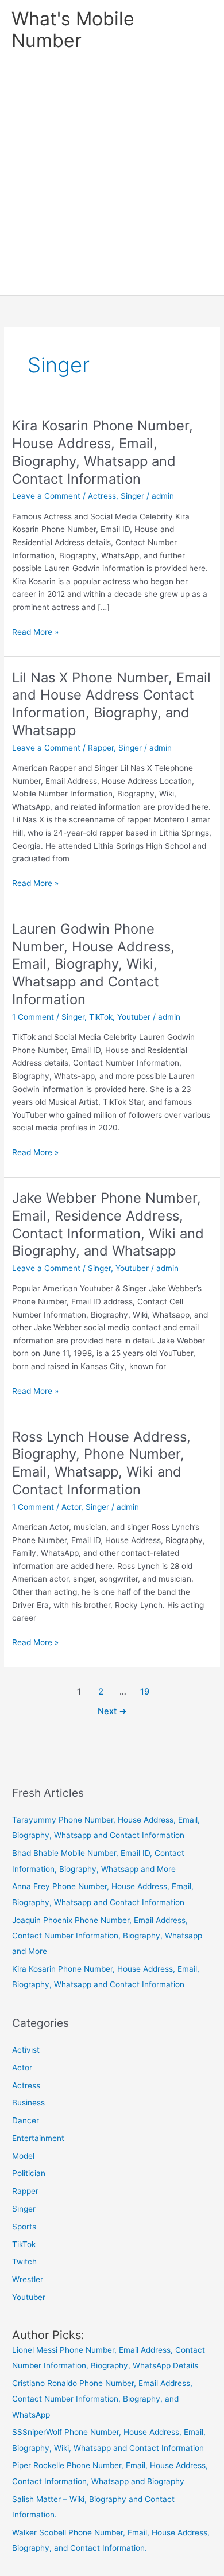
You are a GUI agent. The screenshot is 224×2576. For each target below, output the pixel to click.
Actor (71, 1507)
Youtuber (134, 1017)
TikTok (101, 1017)
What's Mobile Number (73, 30)
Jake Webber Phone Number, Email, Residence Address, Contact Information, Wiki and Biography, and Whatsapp (108, 1224)
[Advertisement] (112, 177)
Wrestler (28, 2279)
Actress (102, 496)
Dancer (26, 2120)
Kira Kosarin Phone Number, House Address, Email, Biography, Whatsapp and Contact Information (103, 452)
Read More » (35, 633)
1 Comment (33, 1017)
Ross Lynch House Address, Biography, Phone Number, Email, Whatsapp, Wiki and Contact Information (101, 1463)
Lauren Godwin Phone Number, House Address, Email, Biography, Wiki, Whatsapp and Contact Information (93, 964)
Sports (24, 2227)
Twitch (24, 2262)
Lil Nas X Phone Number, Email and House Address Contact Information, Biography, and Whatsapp (111, 704)
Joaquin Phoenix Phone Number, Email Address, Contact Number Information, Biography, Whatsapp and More (107, 1936)
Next (112, 1711)
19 (145, 1692)
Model (23, 2156)
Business (28, 2103)
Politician (29, 2173)
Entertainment (38, 2138)
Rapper (101, 748)
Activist (26, 2050)
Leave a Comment (46, 496)
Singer (132, 496)
